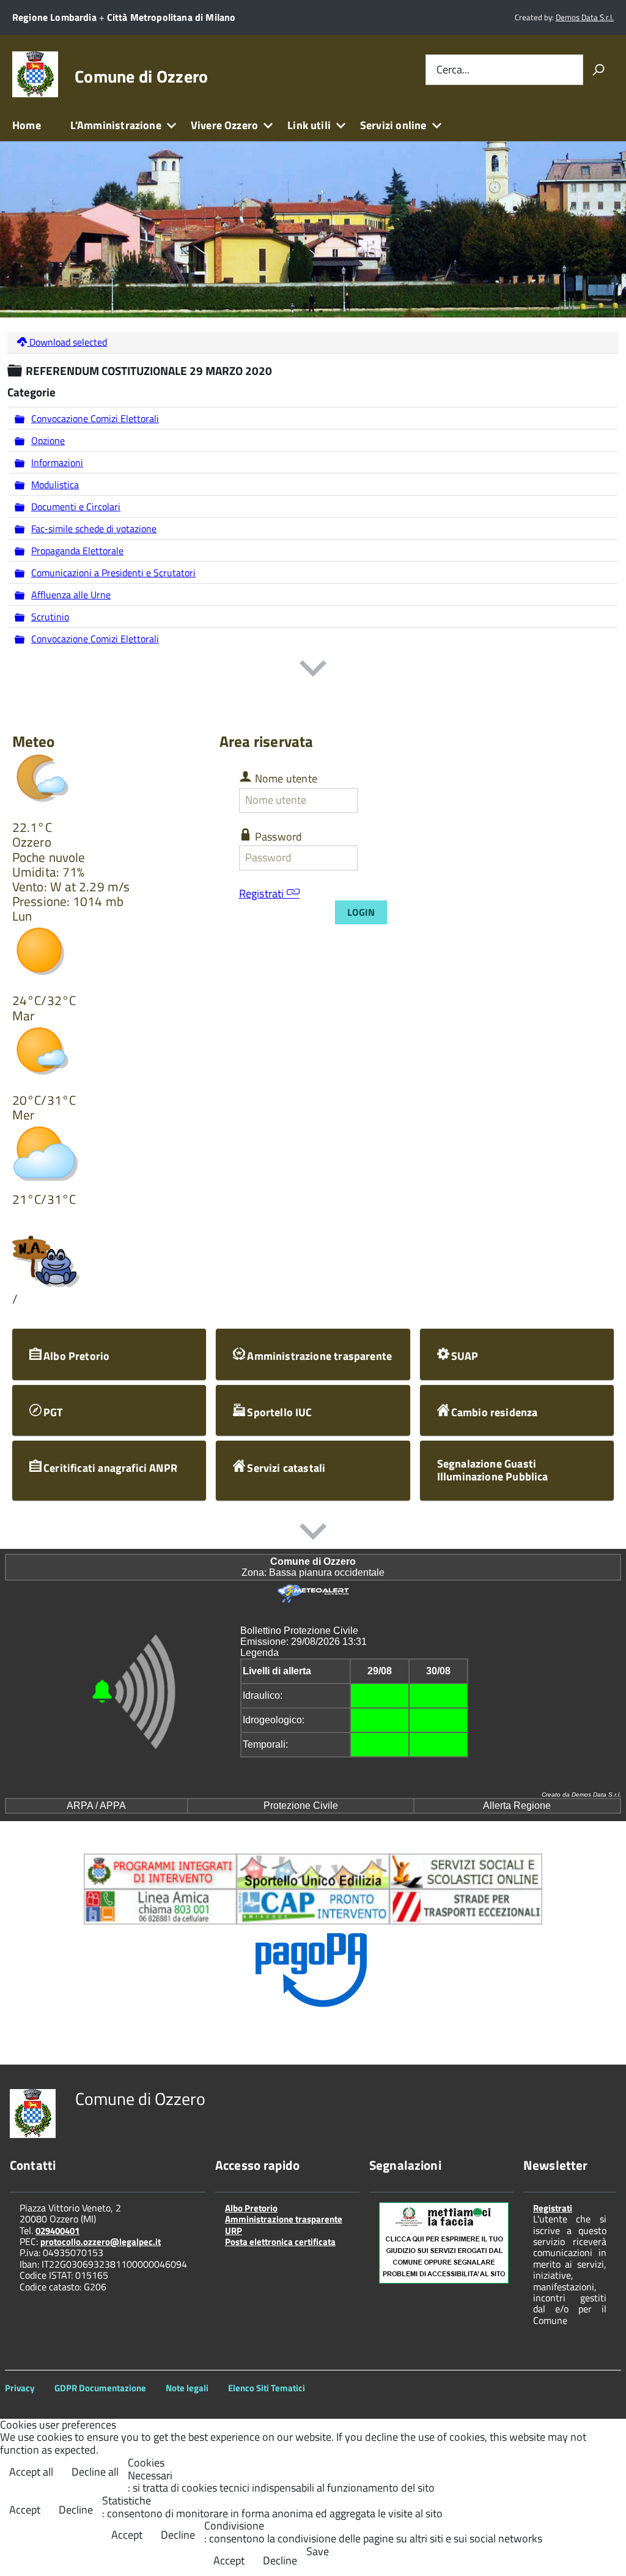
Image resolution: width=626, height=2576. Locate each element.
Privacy (20, 2388)
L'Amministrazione (116, 125)
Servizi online (393, 125)
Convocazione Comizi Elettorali (95, 418)
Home (27, 125)
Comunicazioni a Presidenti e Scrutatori (113, 573)
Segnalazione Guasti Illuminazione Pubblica (493, 1470)
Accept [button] (25, 2510)
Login (361, 912)
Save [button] (318, 2552)
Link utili (309, 125)
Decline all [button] (95, 2472)
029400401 (57, 2231)
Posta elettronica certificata (280, 2242)
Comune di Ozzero (141, 76)
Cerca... (453, 69)
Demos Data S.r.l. (585, 17)
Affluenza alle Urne (71, 595)
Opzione (48, 440)
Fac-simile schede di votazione (94, 529)
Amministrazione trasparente (284, 2219)
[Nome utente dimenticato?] (368, 800)
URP (234, 2231)
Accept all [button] (31, 2472)
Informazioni (57, 462)
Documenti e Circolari (76, 507)
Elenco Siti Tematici (267, 2388)
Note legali (187, 2388)
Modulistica (55, 484)
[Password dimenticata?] (368, 857)
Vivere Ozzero (224, 125)
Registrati (263, 893)
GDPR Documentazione (100, 2388)
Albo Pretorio (251, 2208)
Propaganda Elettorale (77, 551)
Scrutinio (50, 617)
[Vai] (598, 70)
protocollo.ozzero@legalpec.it (101, 2242)
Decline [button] (76, 2510)
